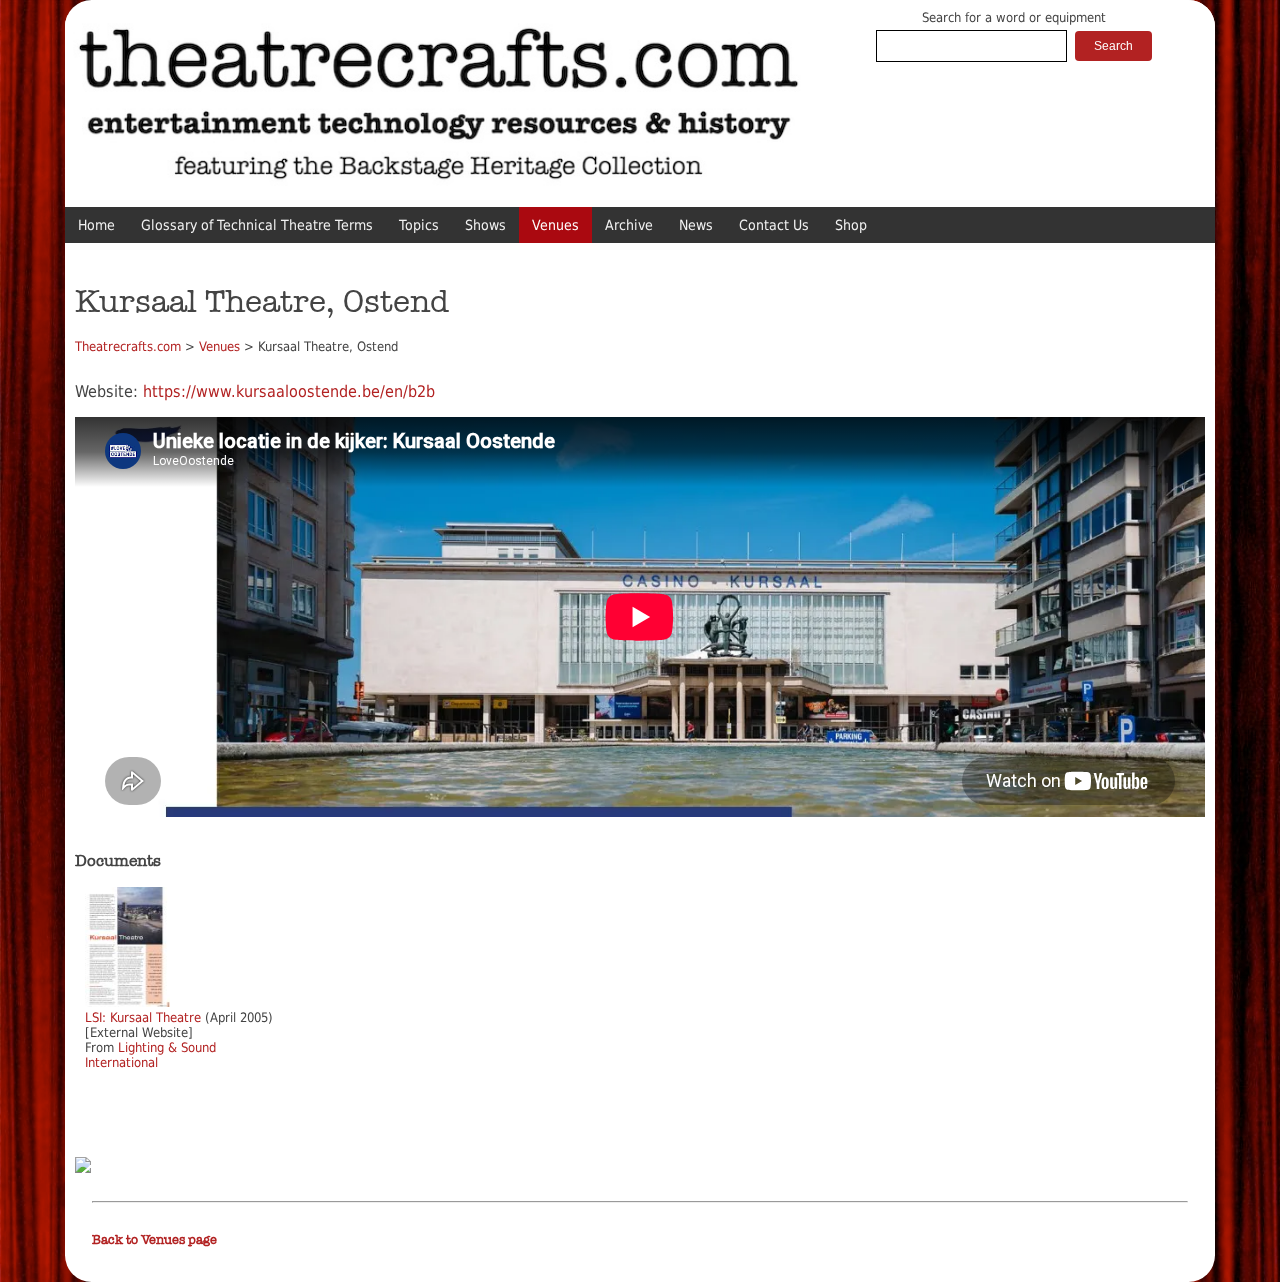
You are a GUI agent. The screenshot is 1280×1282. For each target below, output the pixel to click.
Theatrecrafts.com (128, 346)
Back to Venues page (154, 1240)
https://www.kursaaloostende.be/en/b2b (289, 391)
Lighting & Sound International (150, 1055)
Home (96, 225)
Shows (485, 225)
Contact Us (774, 225)
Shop (851, 225)
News (696, 225)
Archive (629, 225)
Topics (419, 225)
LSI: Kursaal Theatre (143, 1017)
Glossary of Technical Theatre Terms (257, 225)
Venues (555, 225)
